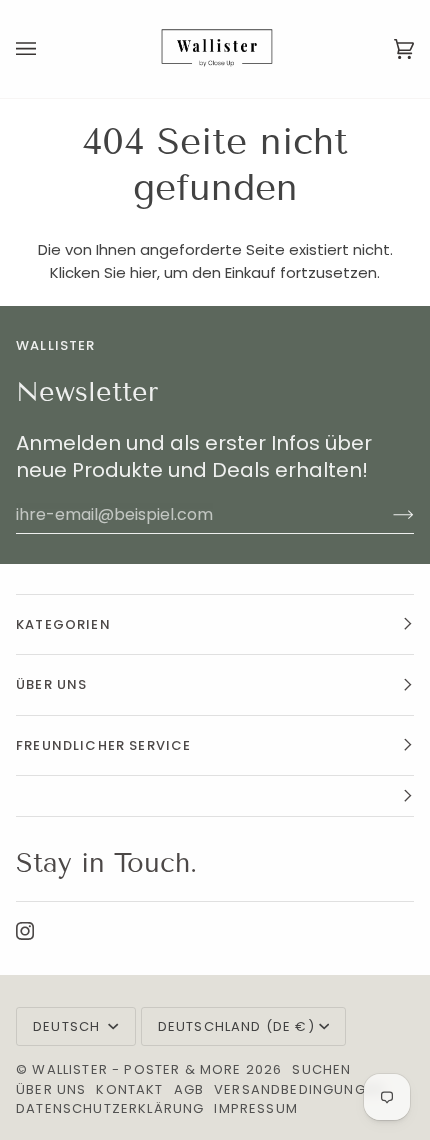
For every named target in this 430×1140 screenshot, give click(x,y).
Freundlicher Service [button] (103, 745)
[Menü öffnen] (46, 49)
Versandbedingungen (299, 1089)
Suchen (321, 1069)
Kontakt (129, 1089)
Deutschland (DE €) (236, 1026)
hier (143, 272)
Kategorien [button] (63, 624)
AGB (189, 1089)
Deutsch (68, 1026)
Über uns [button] (51, 684)
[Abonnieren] (387, 514)
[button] (215, 796)
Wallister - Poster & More (136, 1069)
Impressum (256, 1108)
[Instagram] (25, 931)
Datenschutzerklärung (110, 1108)
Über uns (51, 1089)
